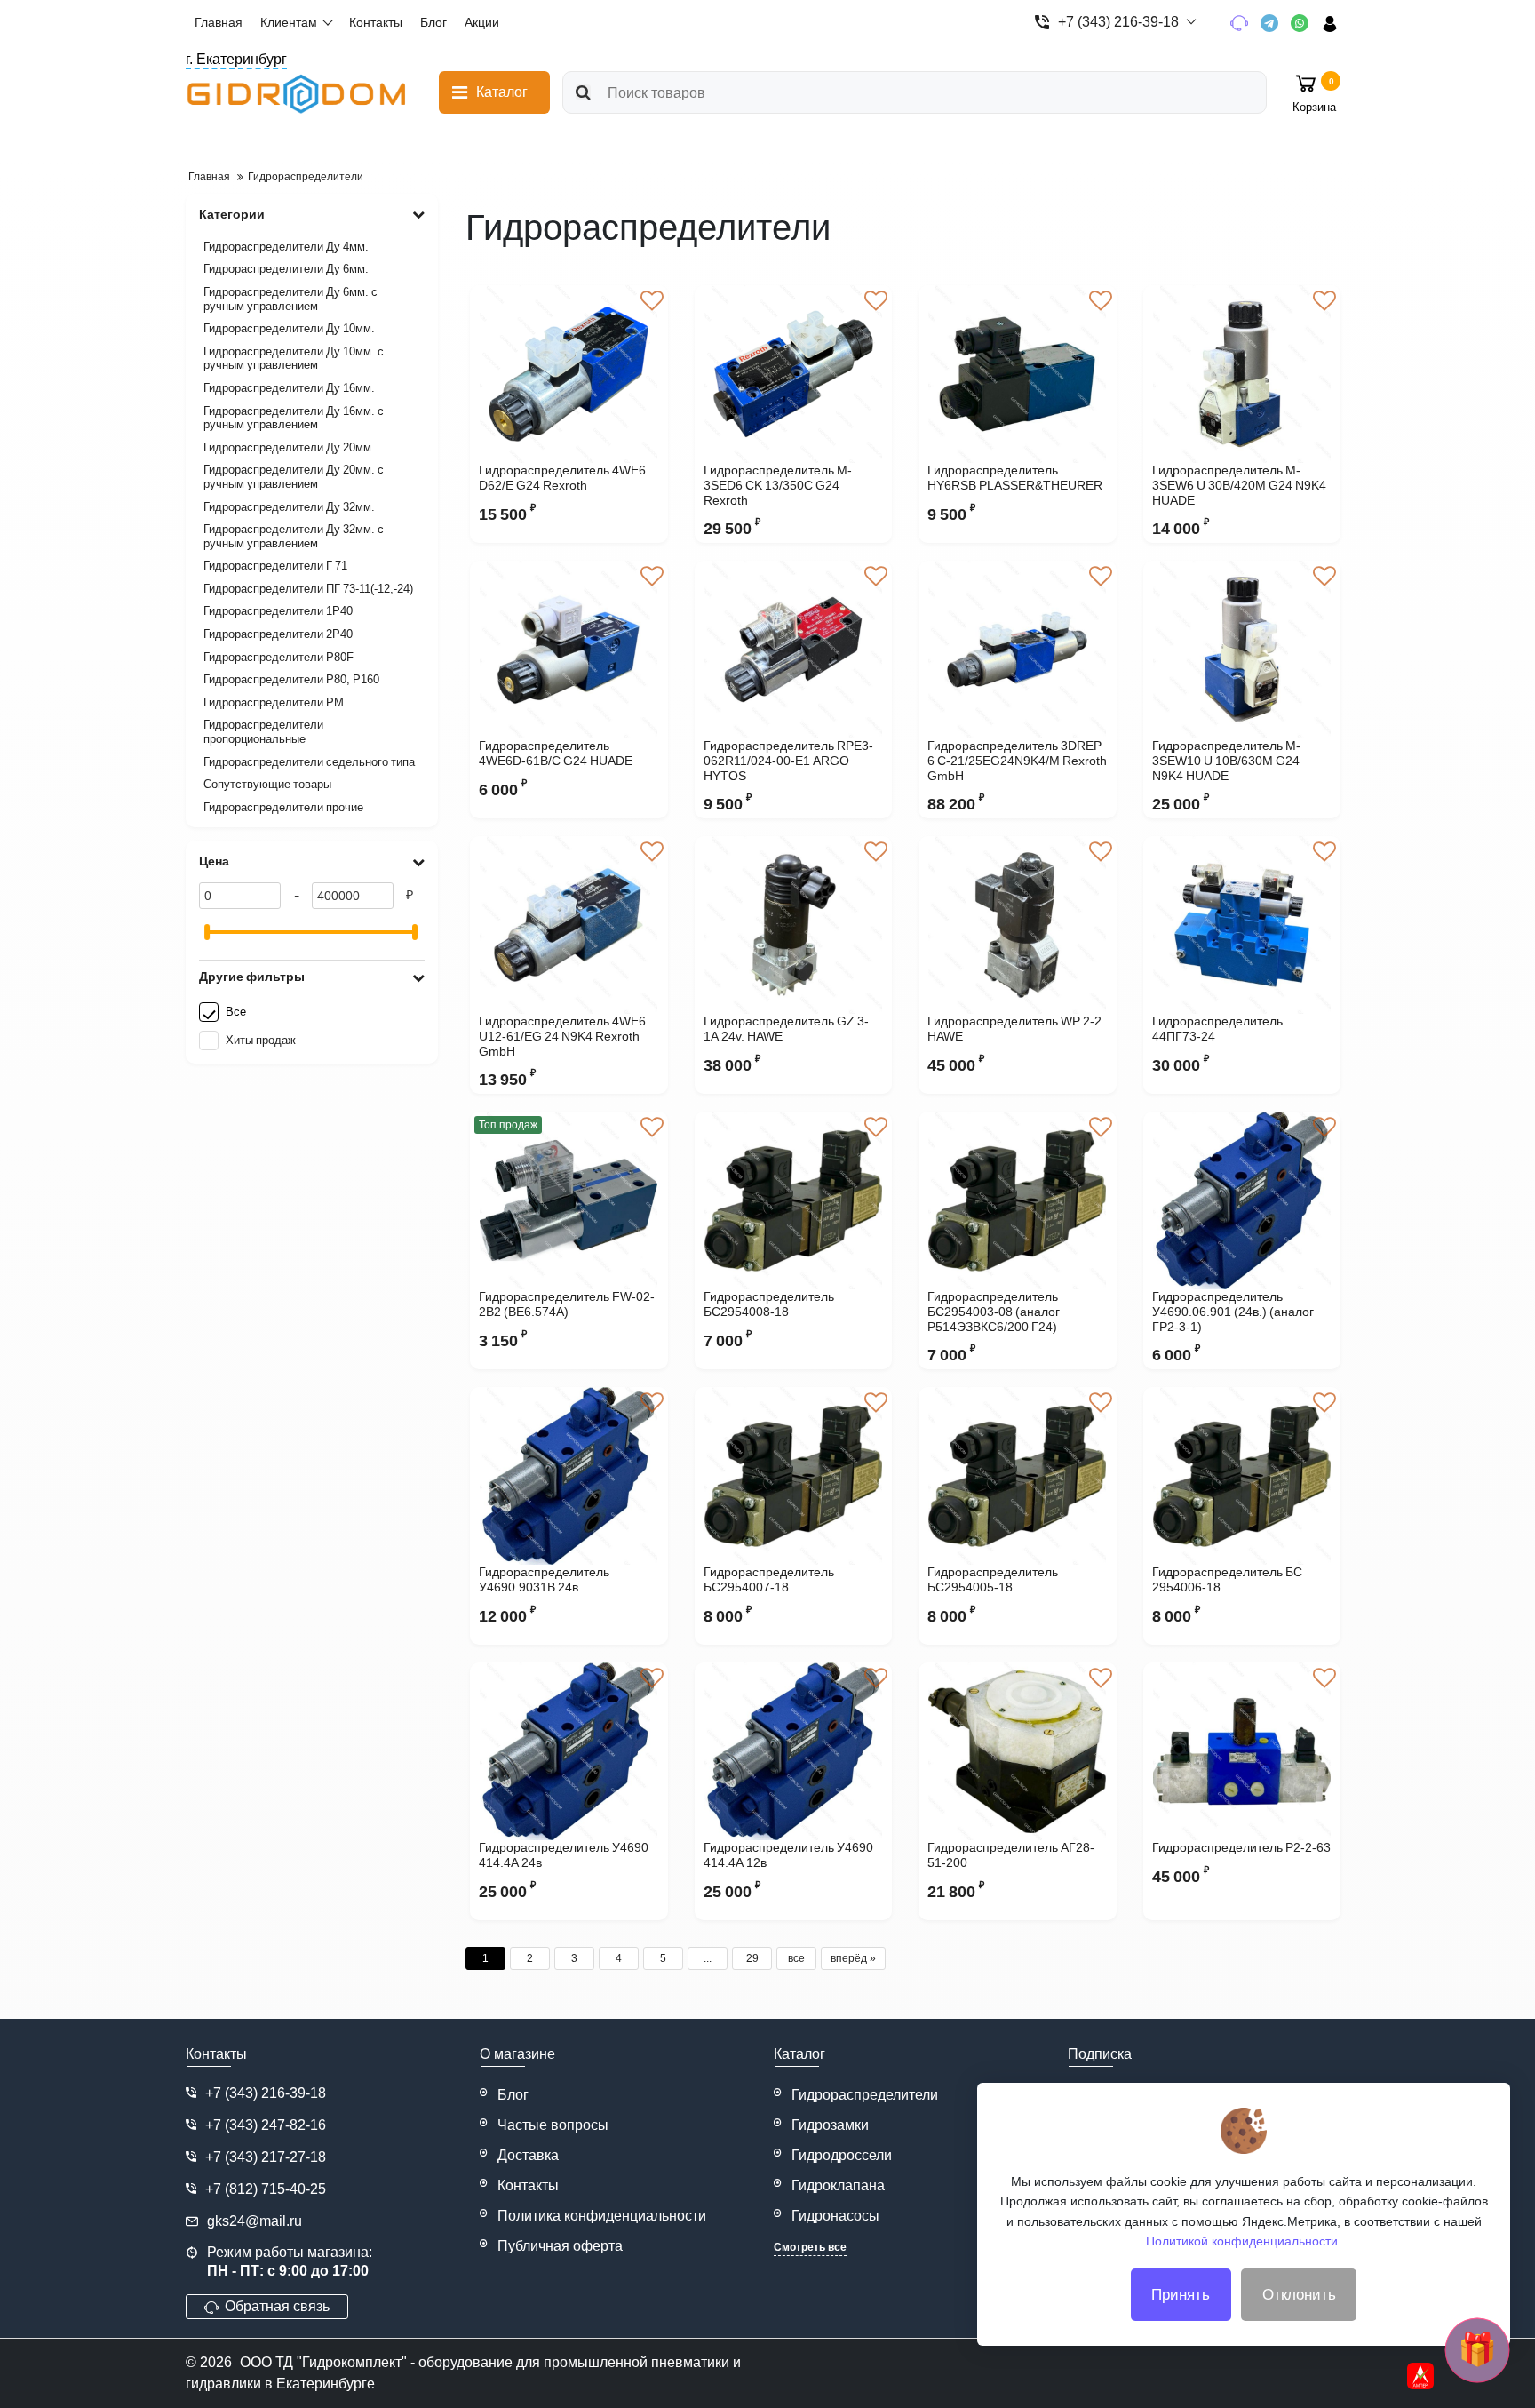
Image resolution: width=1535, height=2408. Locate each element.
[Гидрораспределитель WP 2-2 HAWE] (1018, 925)
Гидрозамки (830, 2125)
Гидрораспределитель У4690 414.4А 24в (564, 1855)
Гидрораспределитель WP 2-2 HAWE (1014, 1029)
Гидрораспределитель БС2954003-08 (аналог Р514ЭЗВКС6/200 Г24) (994, 1312)
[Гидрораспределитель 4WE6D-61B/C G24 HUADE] (569, 650)
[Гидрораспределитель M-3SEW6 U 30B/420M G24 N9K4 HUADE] (1242, 374)
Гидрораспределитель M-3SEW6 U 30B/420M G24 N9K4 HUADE (1239, 485)
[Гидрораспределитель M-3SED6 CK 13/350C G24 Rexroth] (794, 374)
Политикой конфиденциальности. (1244, 2241)
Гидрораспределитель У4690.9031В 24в (544, 1579)
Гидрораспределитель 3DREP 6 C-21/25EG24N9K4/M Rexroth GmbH (1017, 761)
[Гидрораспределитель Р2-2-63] (1242, 1751)
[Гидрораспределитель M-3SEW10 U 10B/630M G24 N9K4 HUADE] (1242, 650)
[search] (583, 92)
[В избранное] (652, 301)
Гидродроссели (842, 2155)
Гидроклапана (838, 2185)
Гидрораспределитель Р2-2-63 (1241, 1847)
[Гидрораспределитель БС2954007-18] (794, 1476)
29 (752, 1958)
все (796, 1958)
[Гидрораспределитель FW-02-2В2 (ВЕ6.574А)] (569, 1200)
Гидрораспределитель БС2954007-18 (769, 1579)
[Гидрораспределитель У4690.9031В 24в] (569, 1476)
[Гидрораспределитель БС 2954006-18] (1242, 1476)
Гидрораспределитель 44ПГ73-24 (1217, 1029)
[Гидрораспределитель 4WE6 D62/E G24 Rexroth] (569, 374)
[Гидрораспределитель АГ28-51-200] (1018, 1751)
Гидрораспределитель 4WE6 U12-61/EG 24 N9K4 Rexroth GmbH (562, 1036)
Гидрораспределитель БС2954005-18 (993, 1579)
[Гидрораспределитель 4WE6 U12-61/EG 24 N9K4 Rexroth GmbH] (569, 925)
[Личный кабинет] (1336, 23)
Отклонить (1299, 2295)
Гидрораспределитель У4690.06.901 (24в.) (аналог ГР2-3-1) (1233, 1312)
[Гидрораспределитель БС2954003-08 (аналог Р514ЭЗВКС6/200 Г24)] (1018, 1200)
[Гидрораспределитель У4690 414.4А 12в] (794, 1751)
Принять (1181, 2295)
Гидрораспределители (865, 2095)
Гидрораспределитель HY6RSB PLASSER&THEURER (1015, 478)
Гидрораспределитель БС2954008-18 (769, 1304)
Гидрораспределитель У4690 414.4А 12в (788, 1855)
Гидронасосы (835, 2216)
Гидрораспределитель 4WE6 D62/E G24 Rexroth (562, 478)
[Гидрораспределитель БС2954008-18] (794, 1200)
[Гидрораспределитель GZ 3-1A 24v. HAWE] (794, 925)
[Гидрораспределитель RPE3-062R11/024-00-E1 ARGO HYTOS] (794, 650)
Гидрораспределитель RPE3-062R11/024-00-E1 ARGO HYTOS (788, 761)
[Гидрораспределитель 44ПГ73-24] (1242, 925)
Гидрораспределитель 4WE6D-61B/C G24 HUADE (556, 753)
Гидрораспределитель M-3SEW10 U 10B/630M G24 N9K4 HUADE (1226, 761)
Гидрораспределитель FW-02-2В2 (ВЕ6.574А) (567, 1304)
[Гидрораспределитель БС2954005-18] (1018, 1476)
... (708, 1958)
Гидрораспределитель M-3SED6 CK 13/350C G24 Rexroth (778, 485)
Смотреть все (810, 2247)
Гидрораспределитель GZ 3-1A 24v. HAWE (786, 1029)
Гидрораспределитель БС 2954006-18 (1227, 1579)
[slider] (207, 932)
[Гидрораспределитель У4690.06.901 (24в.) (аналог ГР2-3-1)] (1242, 1200)
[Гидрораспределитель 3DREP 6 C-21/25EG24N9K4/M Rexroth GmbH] (1018, 650)
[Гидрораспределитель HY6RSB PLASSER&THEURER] (1018, 374)
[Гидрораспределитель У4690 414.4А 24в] (569, 1751)
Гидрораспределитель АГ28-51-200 (1011, 1855)
